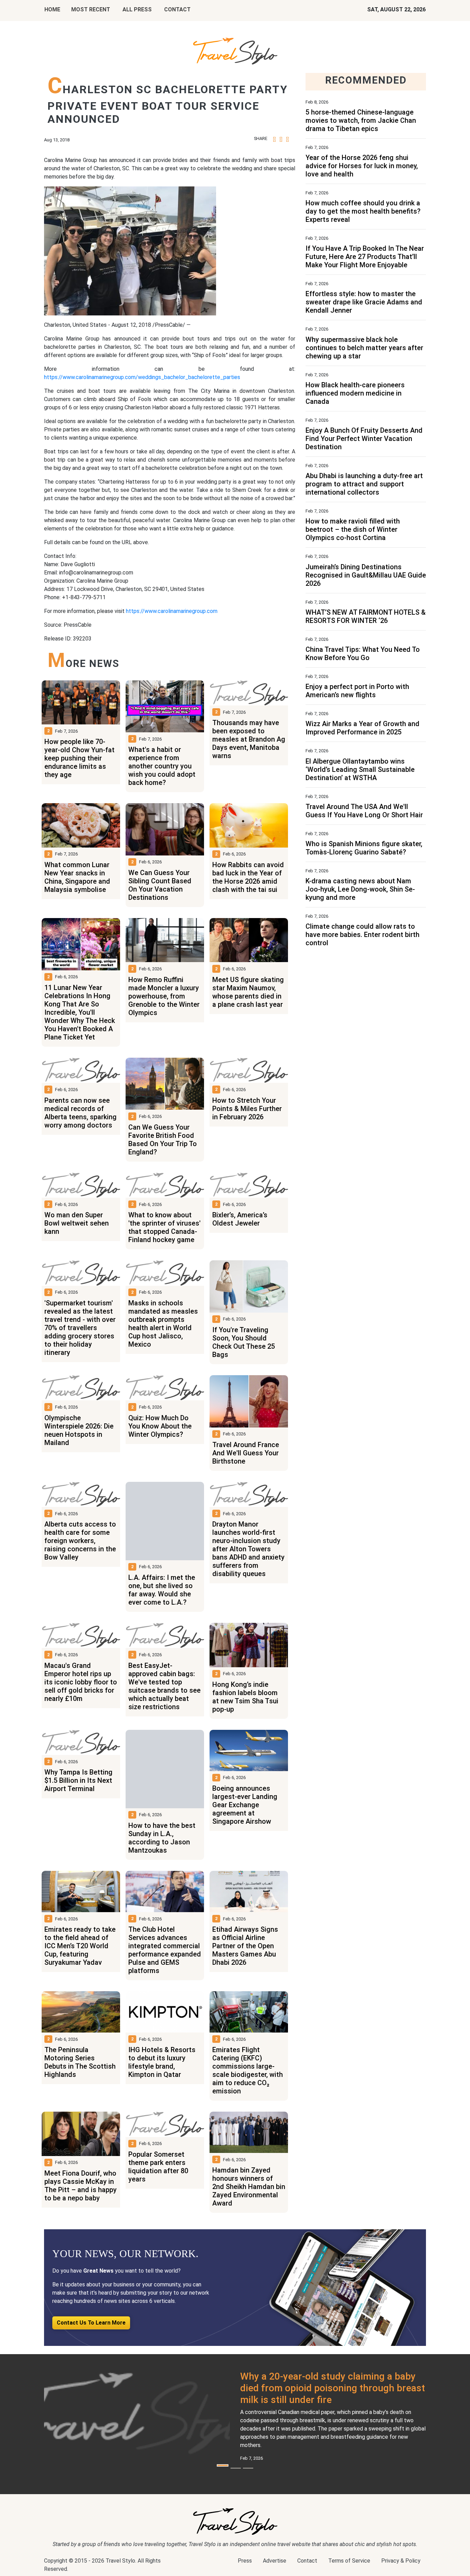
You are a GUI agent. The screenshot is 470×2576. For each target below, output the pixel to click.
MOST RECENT (91, 9)
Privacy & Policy (401, 2561)
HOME (52, 9)
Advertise (275, 2561)
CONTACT (177, 9)
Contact (307, 2561)
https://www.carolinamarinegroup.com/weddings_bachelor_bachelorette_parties (142, 377)
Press (245, 2561)
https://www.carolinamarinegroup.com (172, 611)
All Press (137, 9)
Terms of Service (349, 2561)
